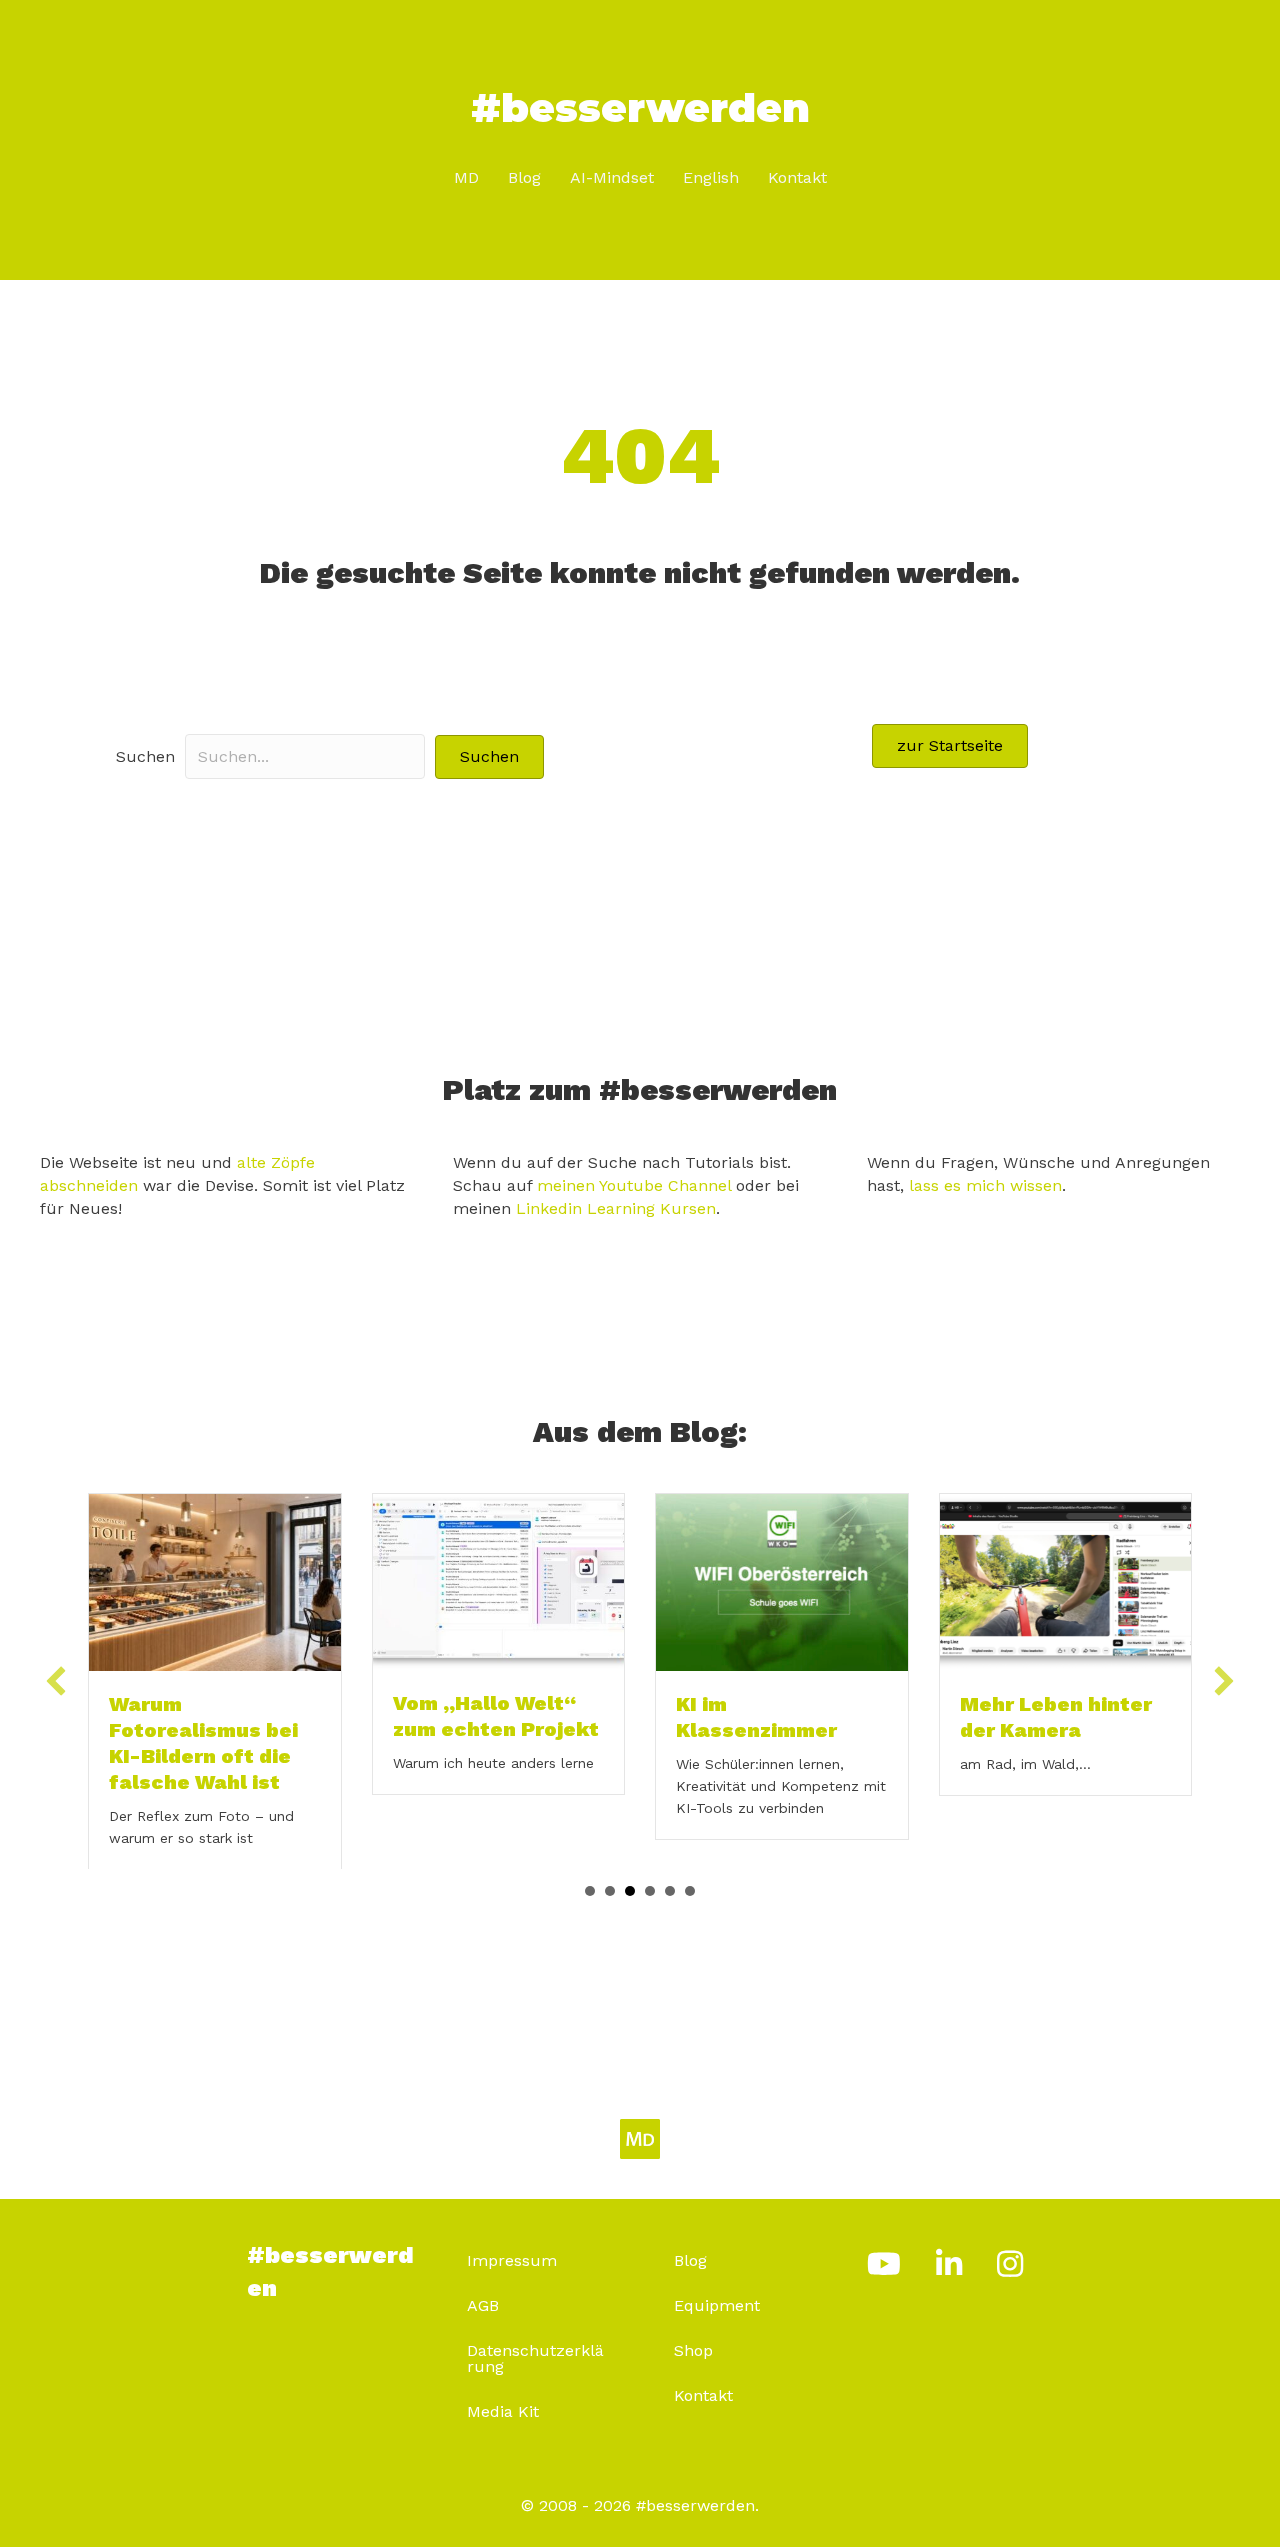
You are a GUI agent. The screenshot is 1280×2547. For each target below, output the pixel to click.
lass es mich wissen (985, 1185)
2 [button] (610, 1864)
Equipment (717, 2278)
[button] (489, 757)
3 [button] (630, 1864)
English (711, 177)
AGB (483, 2278)
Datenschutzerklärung (535, 2331)
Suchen (145, 756)
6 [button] (690, 1864)
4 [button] (650, 1864)
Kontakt (797, 177)
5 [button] (670, 1864)
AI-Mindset (612, 177)
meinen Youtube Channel (634, 1185)
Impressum (512, 2233)
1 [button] (590, 1864)
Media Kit (503, 2384)
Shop (693, 2323)
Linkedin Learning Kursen (616, 1208)
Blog (524, 177)
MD (466, 177)
